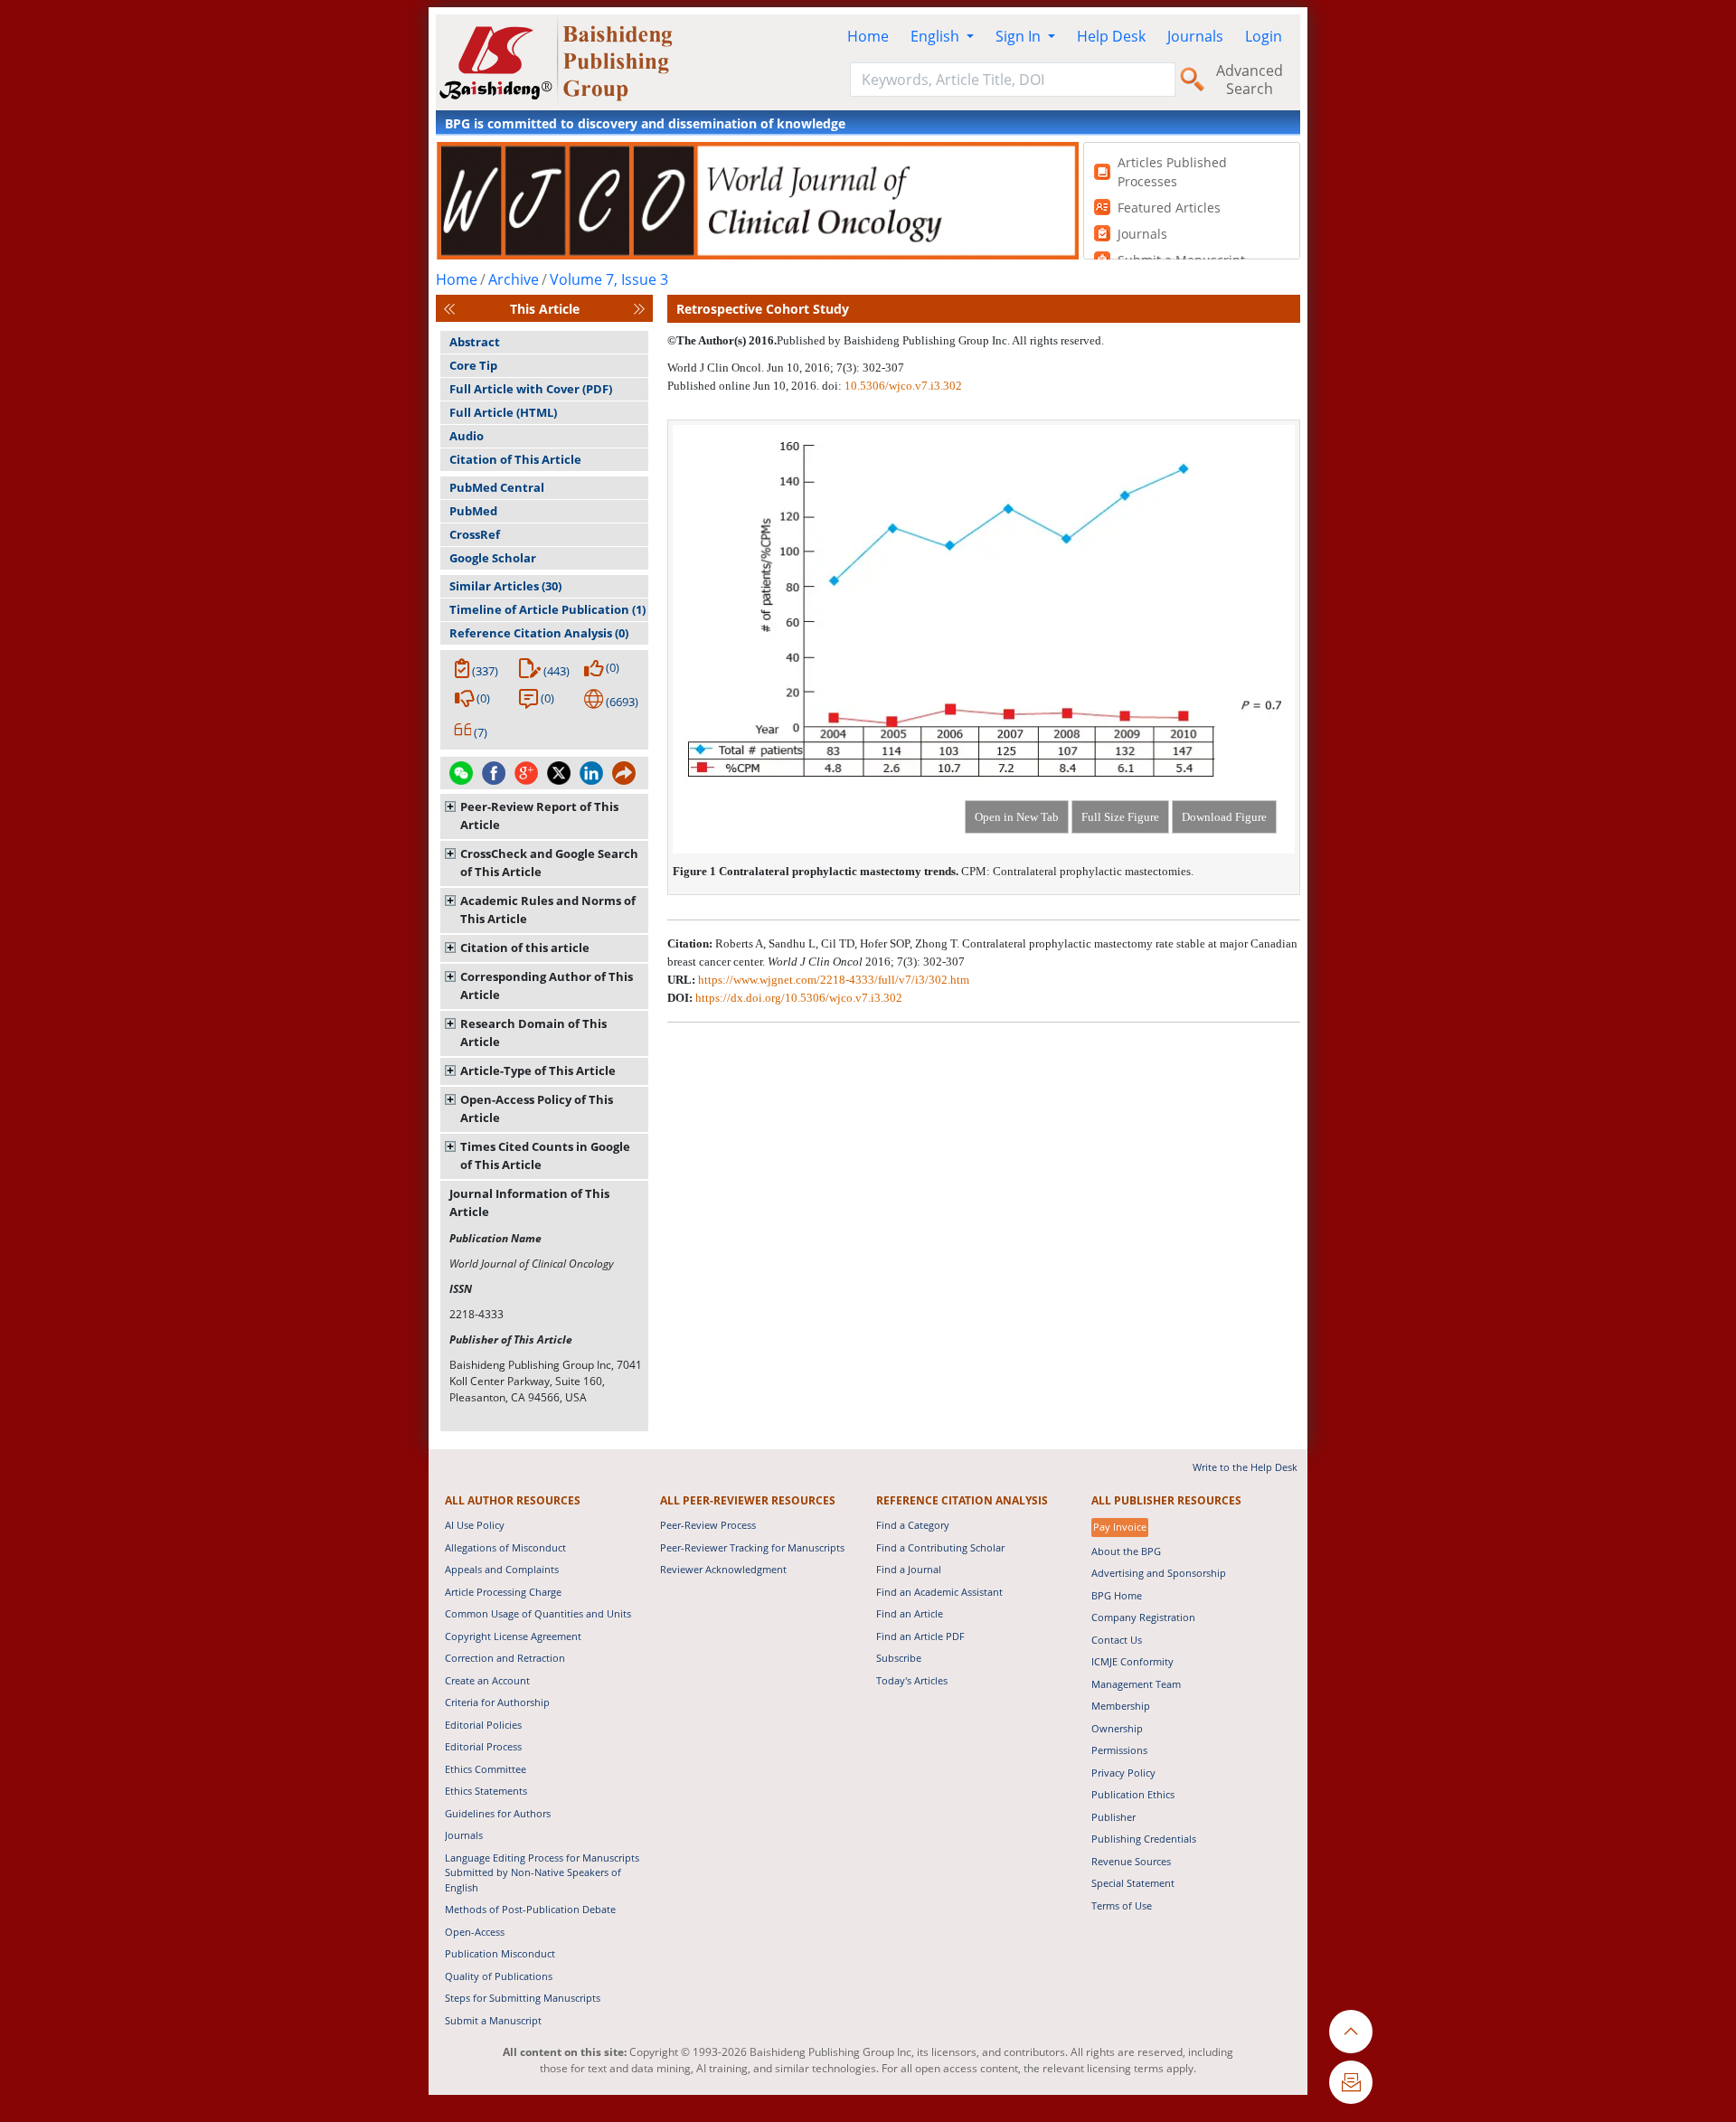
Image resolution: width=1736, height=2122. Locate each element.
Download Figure (1224, 817)
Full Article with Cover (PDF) (531, 389)
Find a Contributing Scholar (940, 1547)
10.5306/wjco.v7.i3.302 (903, 386)
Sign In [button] (1020, 36)
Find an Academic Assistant (939, 1592)
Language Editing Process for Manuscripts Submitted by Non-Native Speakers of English (542, 1872)
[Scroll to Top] (1351, 2032)
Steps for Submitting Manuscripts (523, 1998)
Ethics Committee (486, 1769)
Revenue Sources (1131, 1861)
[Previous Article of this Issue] (449, 309)
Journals (1195, 36)
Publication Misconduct (500, 1953)
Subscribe (899, 1658)
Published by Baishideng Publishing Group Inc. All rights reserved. (940, 340)
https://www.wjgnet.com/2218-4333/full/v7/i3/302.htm (834, 980)
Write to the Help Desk (1245, 1467)
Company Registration (1143, 1617)
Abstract (475, 342)
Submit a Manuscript (493, 2020)
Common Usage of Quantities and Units (538, 1613)
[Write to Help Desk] (1351, 2082)
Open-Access (475, 1932)
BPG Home (1117, 1595)
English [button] (937, 36)
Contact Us (1117, 1640)
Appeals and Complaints (502, 1569)
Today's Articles (912, 1680)
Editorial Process (483, 1746)
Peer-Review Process (708, 1525)
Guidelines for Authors (498, 1813)
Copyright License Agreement (513, 1636)
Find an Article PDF (920, 1636)
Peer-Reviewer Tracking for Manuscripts (752, 1547)
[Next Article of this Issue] (639, 309)
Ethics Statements (486, 1791)
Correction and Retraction (505, 1658)
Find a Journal (909, 1569)
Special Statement (1133, 1883)
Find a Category (913, 1525)
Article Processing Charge (503, 1592)
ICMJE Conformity (1132, 1661)
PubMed (473, 511)
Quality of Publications (499, 1976)
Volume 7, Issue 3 (609, 279)
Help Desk (1111, 36)
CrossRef (475, 534)
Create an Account (487, 1680)
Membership (1121, 1706)
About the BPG (1126, 1551)
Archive (514, 279)
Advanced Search (1250, 80)
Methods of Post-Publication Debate (530, 1909)
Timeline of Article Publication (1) (547, 609)
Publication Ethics (1133, 1794)
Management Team (1136, 1684)
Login (1264, 36)
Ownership (1117, 1728)
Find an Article (910, 1613)
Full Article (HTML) (503, 412)
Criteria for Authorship (497, 1702)
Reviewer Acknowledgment (723, 1569)
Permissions (1119, 1750)
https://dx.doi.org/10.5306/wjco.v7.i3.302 (799, 998)
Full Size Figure (1120, 817)
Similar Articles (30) (505, 586)
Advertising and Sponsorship (1159, 1573)
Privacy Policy (1123, 1773)
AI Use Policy (475, 1525)
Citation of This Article (515, 459)
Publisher (1113, 1817)
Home (868, 36)
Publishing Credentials (1144, 1839)
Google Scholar (493, 558)
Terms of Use (1122, 1905)
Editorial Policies (483, 1725)
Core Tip (473, 365)
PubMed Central (497, 487)
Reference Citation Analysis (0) (539, 633)
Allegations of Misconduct (505, 1547)
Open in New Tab (1017, 817)
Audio (467, 436)
